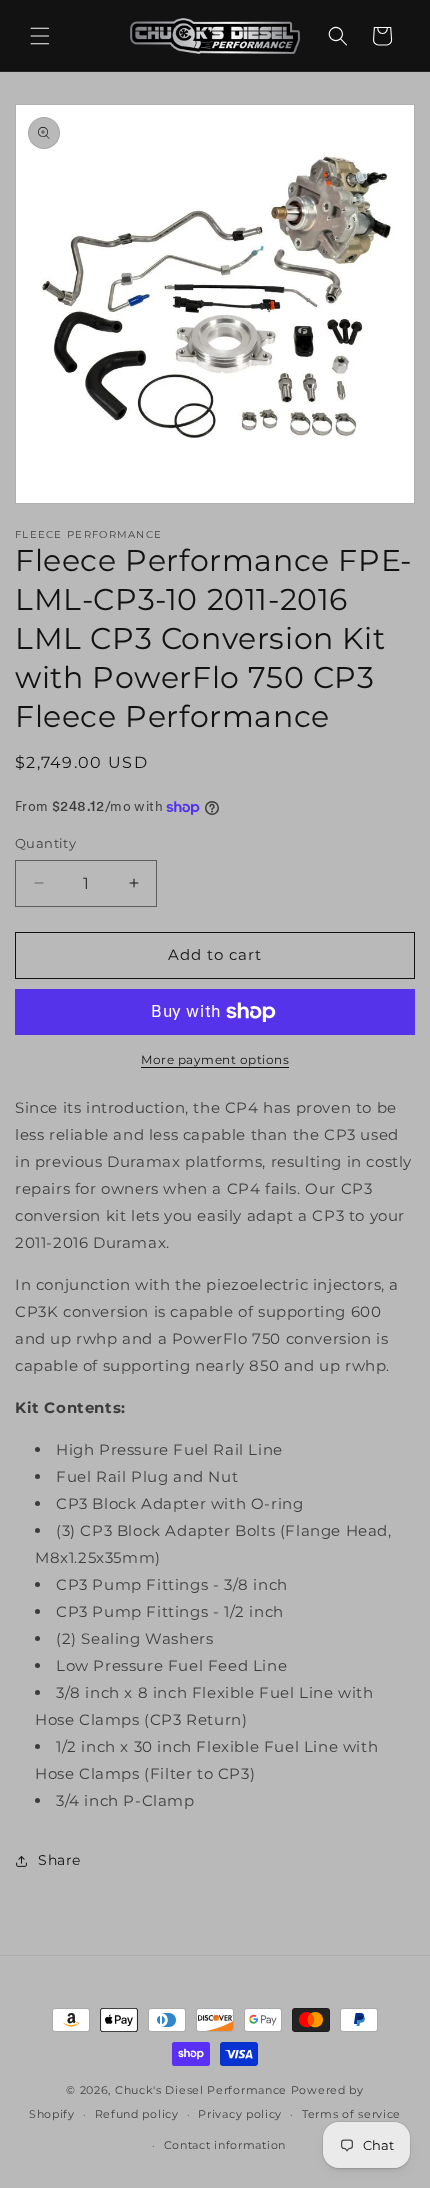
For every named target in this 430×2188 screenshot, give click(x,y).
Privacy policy (240, 2114)
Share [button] (59, 1860)
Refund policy (137, 2114)
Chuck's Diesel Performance (201, 2090)
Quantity (45, 843)
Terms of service (351, 2114)
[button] (40, 36)
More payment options (215, 1059)
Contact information (225, 2145)
